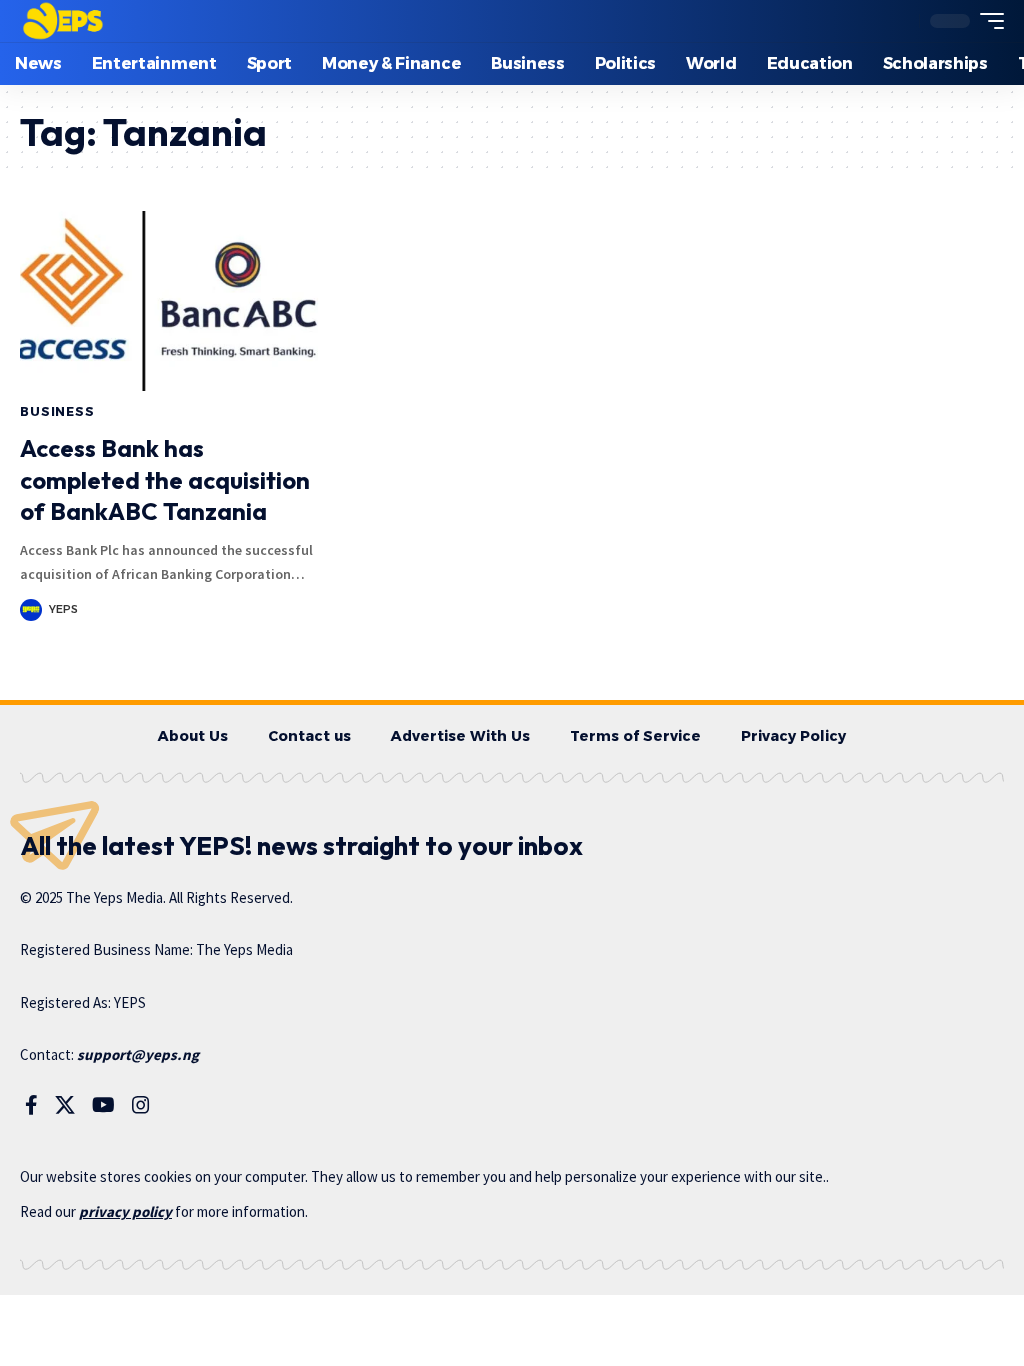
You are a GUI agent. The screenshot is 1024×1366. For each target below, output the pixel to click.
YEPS (63, 609)
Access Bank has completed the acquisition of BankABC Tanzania (165, 479)
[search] (899, 21)
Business (57, 411)
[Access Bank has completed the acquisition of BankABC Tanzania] (170, 301)
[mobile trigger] (987, 21)
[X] (65, 1105)
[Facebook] (31, 1105)
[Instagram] (141, 1105)
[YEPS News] (62, 21)
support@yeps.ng (138, 1054)
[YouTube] (103, 1105)
